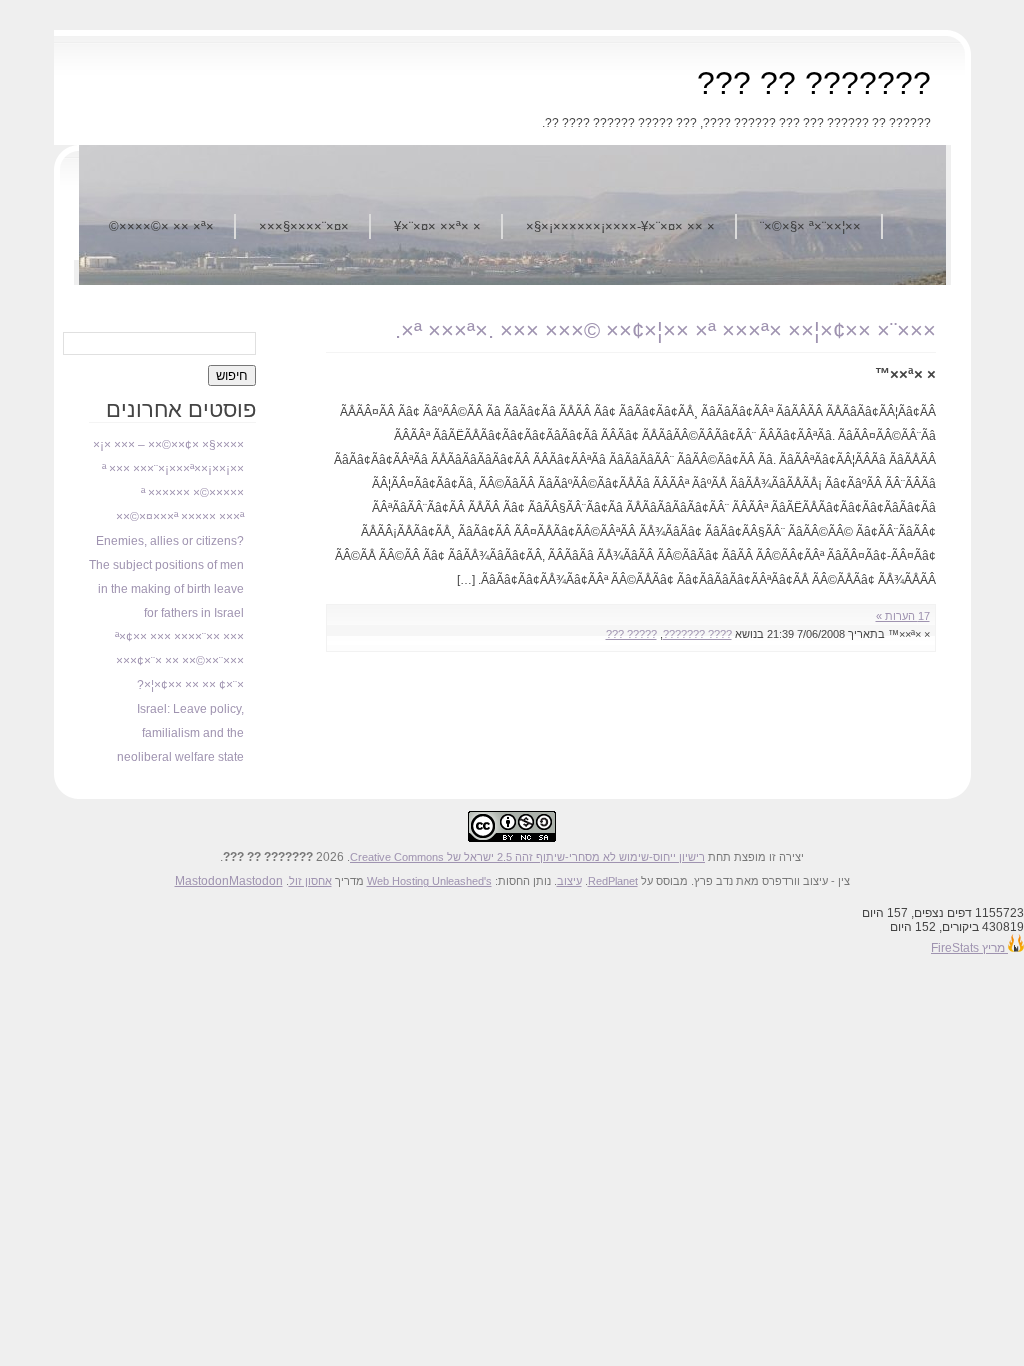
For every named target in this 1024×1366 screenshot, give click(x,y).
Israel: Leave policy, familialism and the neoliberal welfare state (180, 733)
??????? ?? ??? (814, 83)
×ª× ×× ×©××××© (161, 226)
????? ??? (631, 634)
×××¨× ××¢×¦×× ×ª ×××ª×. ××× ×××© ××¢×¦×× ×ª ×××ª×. (665, 330)
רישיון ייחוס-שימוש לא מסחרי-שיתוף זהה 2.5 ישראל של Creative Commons (527, 857)
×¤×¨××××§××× (304, 226)
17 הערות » (903, 616)
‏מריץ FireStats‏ (969, 948)
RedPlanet (613, 881)
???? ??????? (697, 634)
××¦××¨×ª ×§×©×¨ (810, 226)
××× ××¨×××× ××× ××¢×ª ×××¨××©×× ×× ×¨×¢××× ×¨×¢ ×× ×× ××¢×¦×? (179, 661)
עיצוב (569, 881)
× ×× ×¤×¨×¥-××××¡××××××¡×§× (620, 226)
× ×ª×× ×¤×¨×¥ (437, 226)
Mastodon (202, 881)
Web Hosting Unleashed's (429, 881)
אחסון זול (310, 881)
